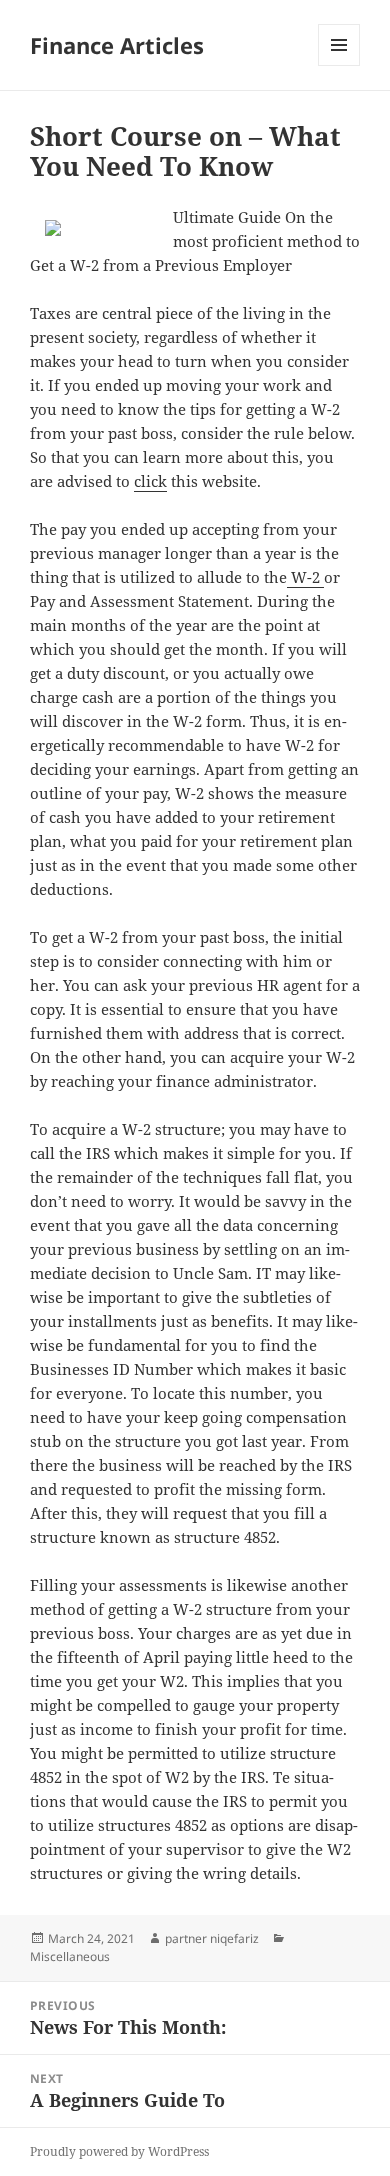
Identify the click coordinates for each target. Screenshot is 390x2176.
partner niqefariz (212, 1938)
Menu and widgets (339, 65)
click (150, 481)
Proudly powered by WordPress (119, 2151)
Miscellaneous (70, 1956)
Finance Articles (117, 45)
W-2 (305, 577)
